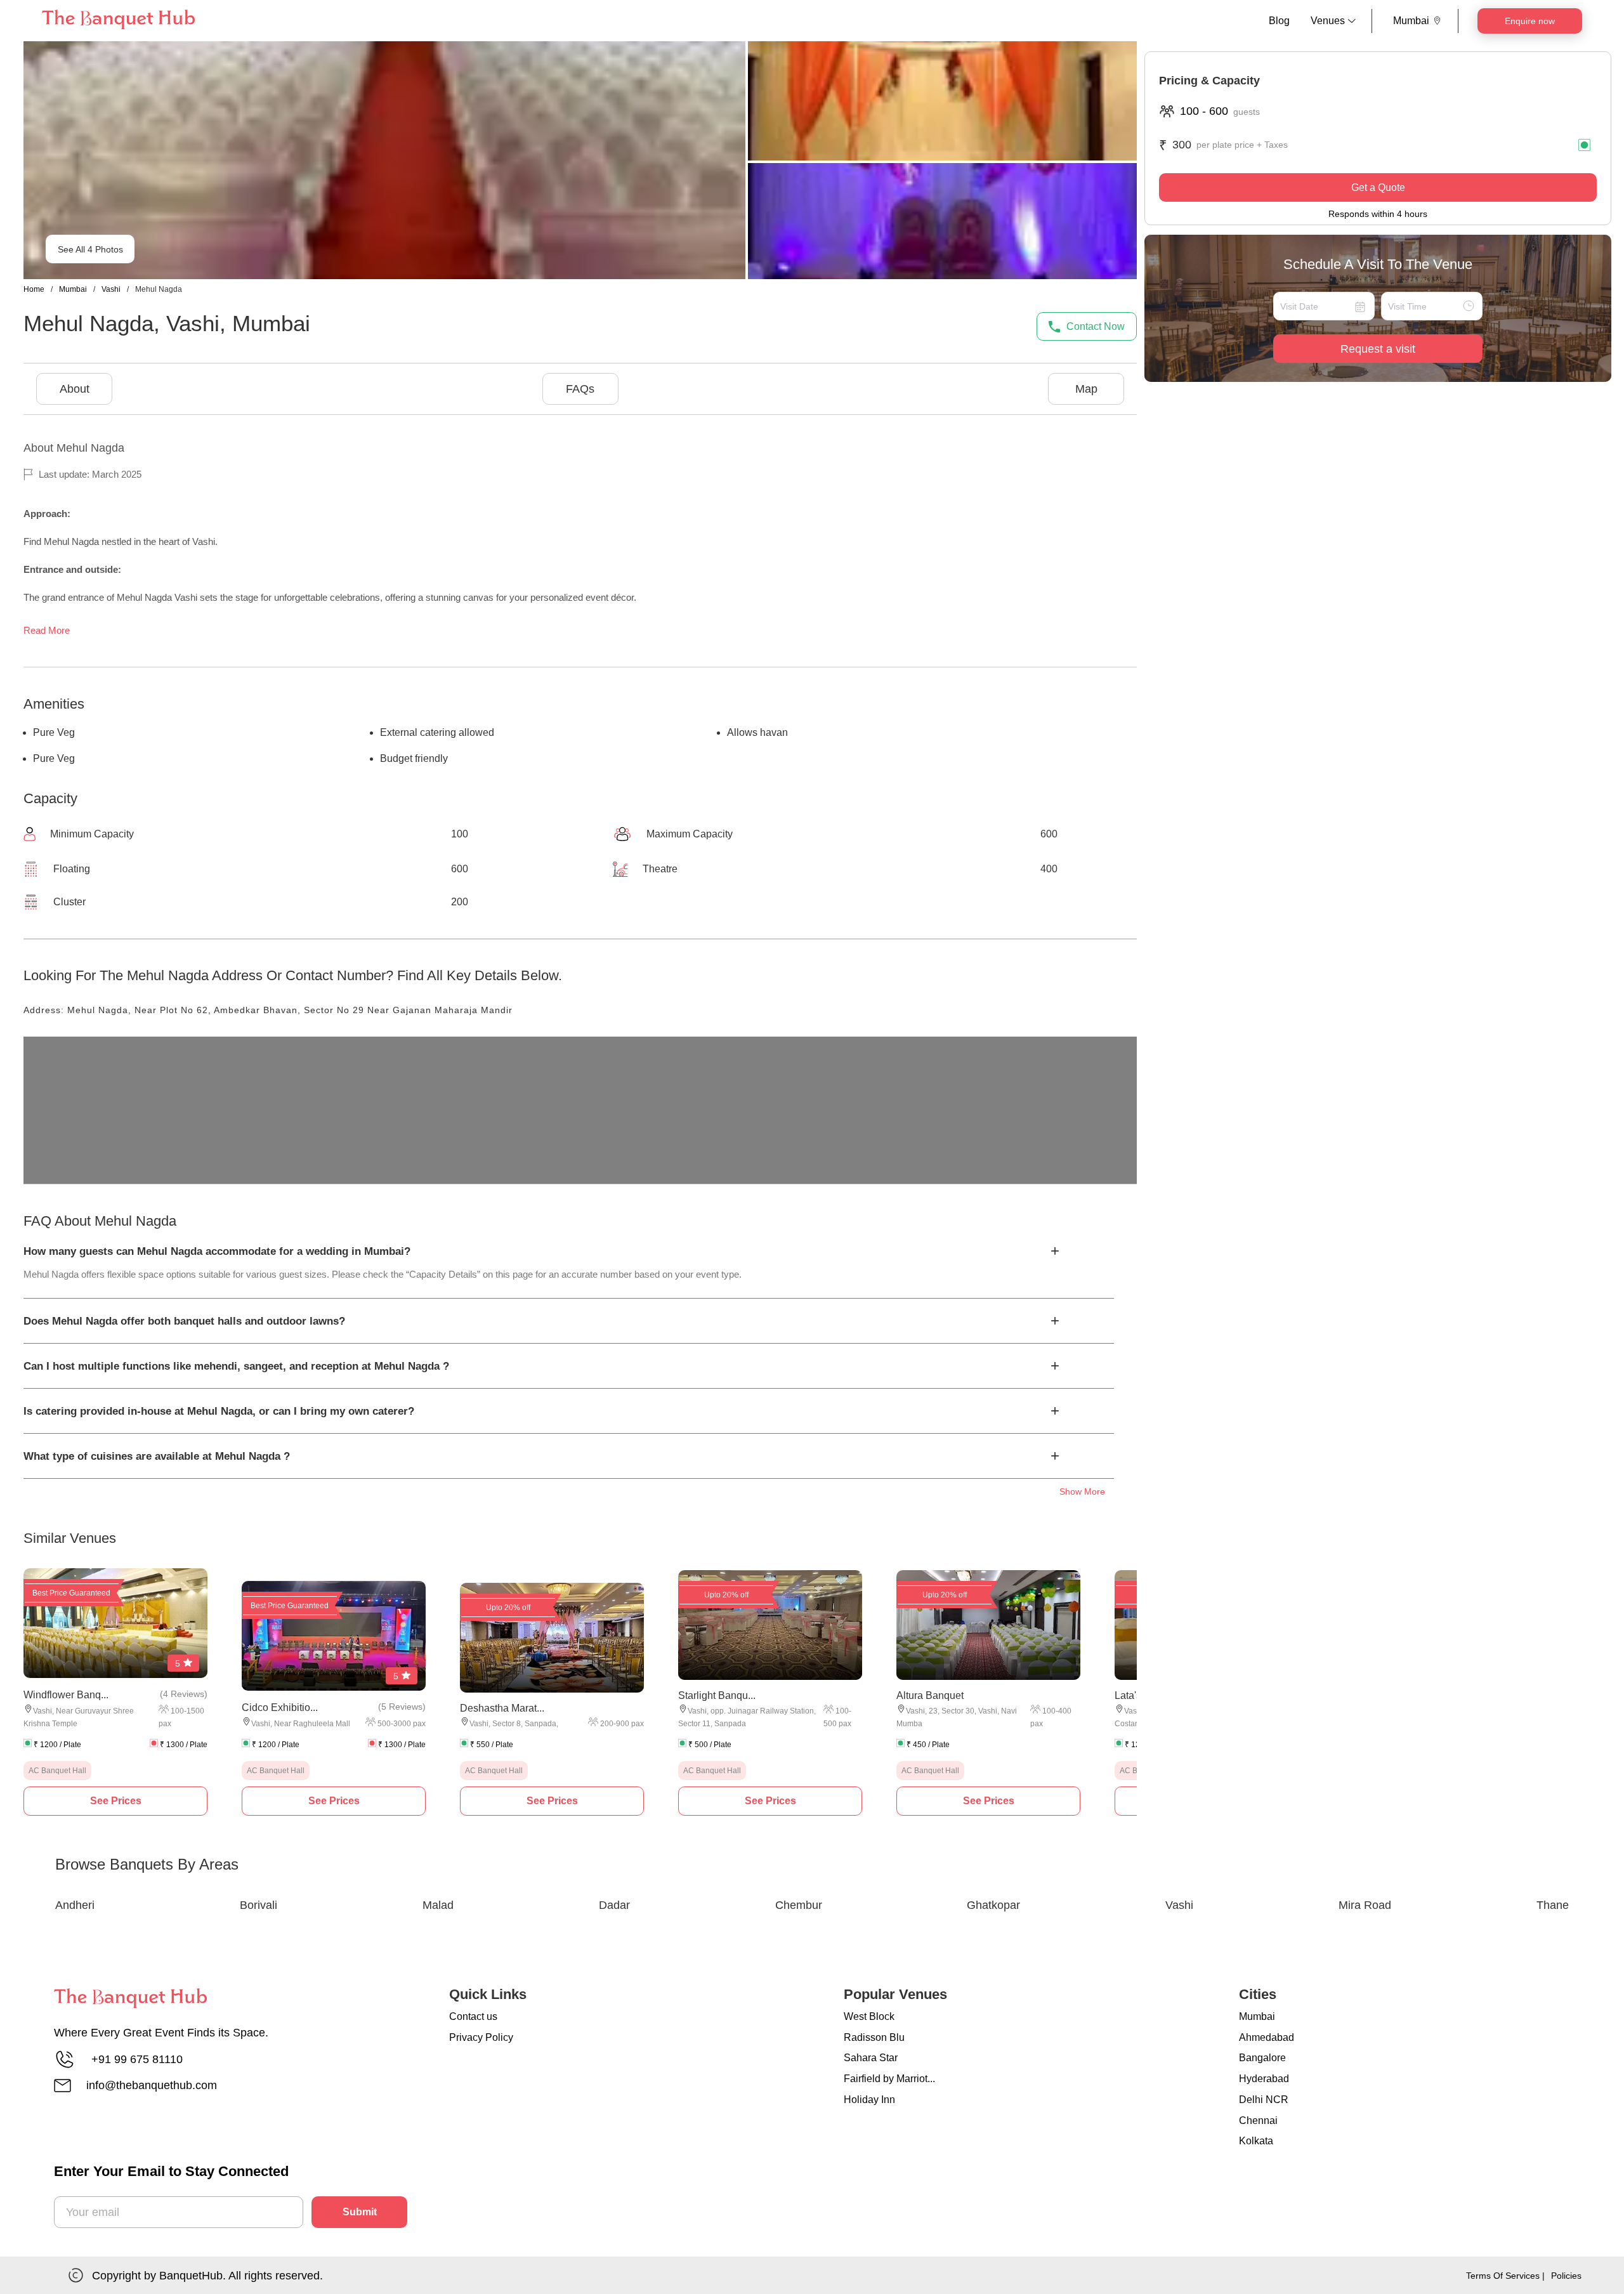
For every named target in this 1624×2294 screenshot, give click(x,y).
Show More (1082, 1491)
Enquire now (1530, 21)
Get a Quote (1378, 187)
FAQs (580, 389)
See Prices (116, 1801)
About (75, 389)
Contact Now (1096, 326)
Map (1086, 389)
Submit (360, 2212)
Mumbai (73, 289)
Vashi (111, 289)
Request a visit (1378, 349)
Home (34, 289)
